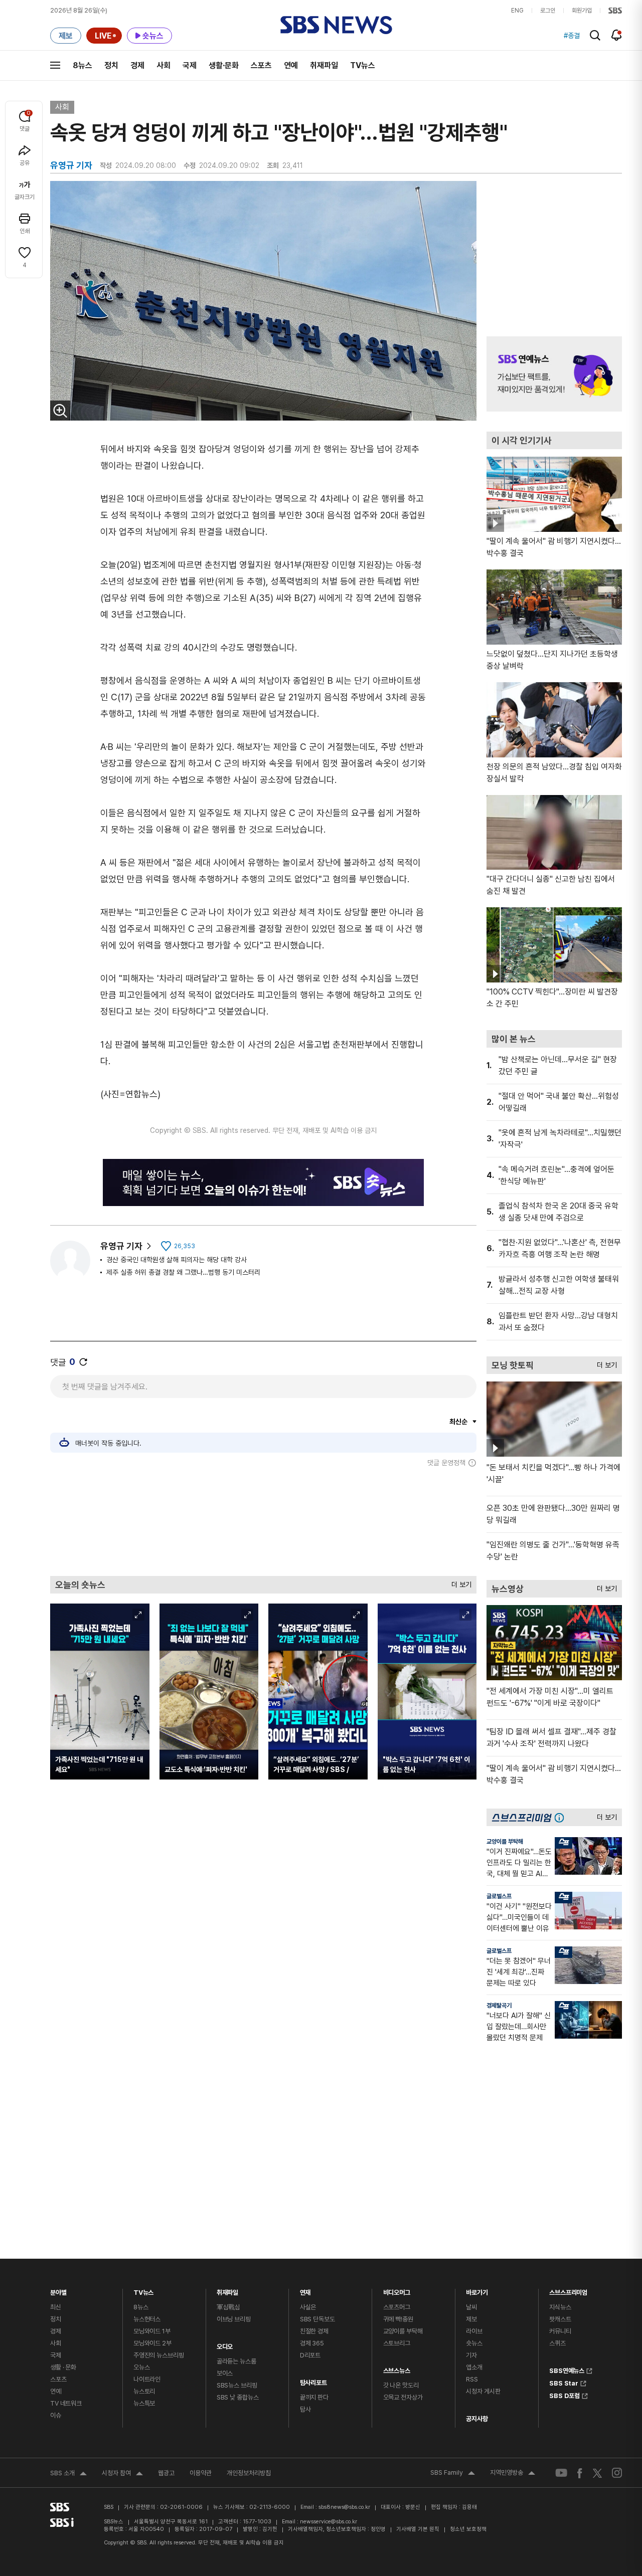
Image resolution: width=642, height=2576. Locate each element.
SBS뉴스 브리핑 (237, 2385)
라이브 (474, 2331)
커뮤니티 (560, 2331)
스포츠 (261, 65)
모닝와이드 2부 (152, 2343)
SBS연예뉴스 (567, 2369)
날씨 (471, 2307)
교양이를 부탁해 (505, 1842)
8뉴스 (83, 65)
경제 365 (312, 2343)
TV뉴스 (363, 65)
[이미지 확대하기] (60, 411)
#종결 (572, 36)
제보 (471, 2319)
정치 (111, 65)
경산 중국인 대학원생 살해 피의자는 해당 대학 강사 (177, 1260)
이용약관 (201, 2473)
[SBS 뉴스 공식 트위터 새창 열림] (597, 2472)
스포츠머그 (397, 2307)
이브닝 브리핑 (234, 2319)
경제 (137, 65)
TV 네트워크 (66, 2403)
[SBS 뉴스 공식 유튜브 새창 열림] (561, 2473)
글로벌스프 (499, 1896)
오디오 (225, 2344)
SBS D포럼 (565, 2395)
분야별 (58, 2290)
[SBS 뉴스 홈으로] (336, 25)
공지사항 (477, 2419)
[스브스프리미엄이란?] (562, 1817)
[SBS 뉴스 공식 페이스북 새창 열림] (580, 2473)
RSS (472, 2379)
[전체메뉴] (55, 65)
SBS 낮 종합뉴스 (238, 2397)
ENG (517, 11)
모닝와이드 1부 (152, 2331)
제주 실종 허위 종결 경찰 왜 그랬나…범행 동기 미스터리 (183, 1272)
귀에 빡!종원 (398, 2319)
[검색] (595, 35)
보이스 (225, 2373)
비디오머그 (397, 2290)
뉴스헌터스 (147, 2319)
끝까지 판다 (314, 2397)
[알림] (617, 35)
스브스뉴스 (397, 2368)
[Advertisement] (263, 1521)
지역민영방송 (513, 2474)
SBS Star (564, 2382)
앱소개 (474, 2367)
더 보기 (459, 1582)
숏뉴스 (474, 2343)
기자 (471, 2355)
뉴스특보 (144, 2403)
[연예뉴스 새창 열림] (554, 374)
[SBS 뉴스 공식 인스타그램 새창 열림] (617, 2473)
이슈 (56, 2415)
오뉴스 (142, 2367)
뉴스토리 (144, 2391)
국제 (190, 65)
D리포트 (310, 2355)
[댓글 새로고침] (83, 1362)
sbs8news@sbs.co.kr (344, 2507)
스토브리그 (397, 2343)
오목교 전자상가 (403, 2397)
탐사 (305, 2409)
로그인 (548, 11)
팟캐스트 (560, 2319)
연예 (291, 65)
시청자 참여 (122, 2474)
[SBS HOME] (615, 11)
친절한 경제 (314, 2331)
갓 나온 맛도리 (401, 2385)
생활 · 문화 (63, 2367)
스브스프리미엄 (568, 2290)
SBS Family (453, 2474)
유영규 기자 (121, 1246)
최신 (56, 2307)
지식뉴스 (560, 2307)
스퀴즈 (557, 2343)
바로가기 (477, 2290)
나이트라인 (147, 2379)
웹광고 (166, 2473)
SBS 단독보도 (317, 2319)
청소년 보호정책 (468, 2529)
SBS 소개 (68, 2474)
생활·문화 (224, 65)
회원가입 (582, 11)
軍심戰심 (228, 2307)
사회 (164, 65)
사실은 (308, 2307)
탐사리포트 (313, 2380)
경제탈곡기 (499, 2006)
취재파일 (324, 65)
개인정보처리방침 (249, 2473)
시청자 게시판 (483, 2391)
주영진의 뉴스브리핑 (159, 2355)
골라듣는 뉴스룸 (236, 2361)
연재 (305, 2290)
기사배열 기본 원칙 (418, 2529)
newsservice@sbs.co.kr (329, 2522)
